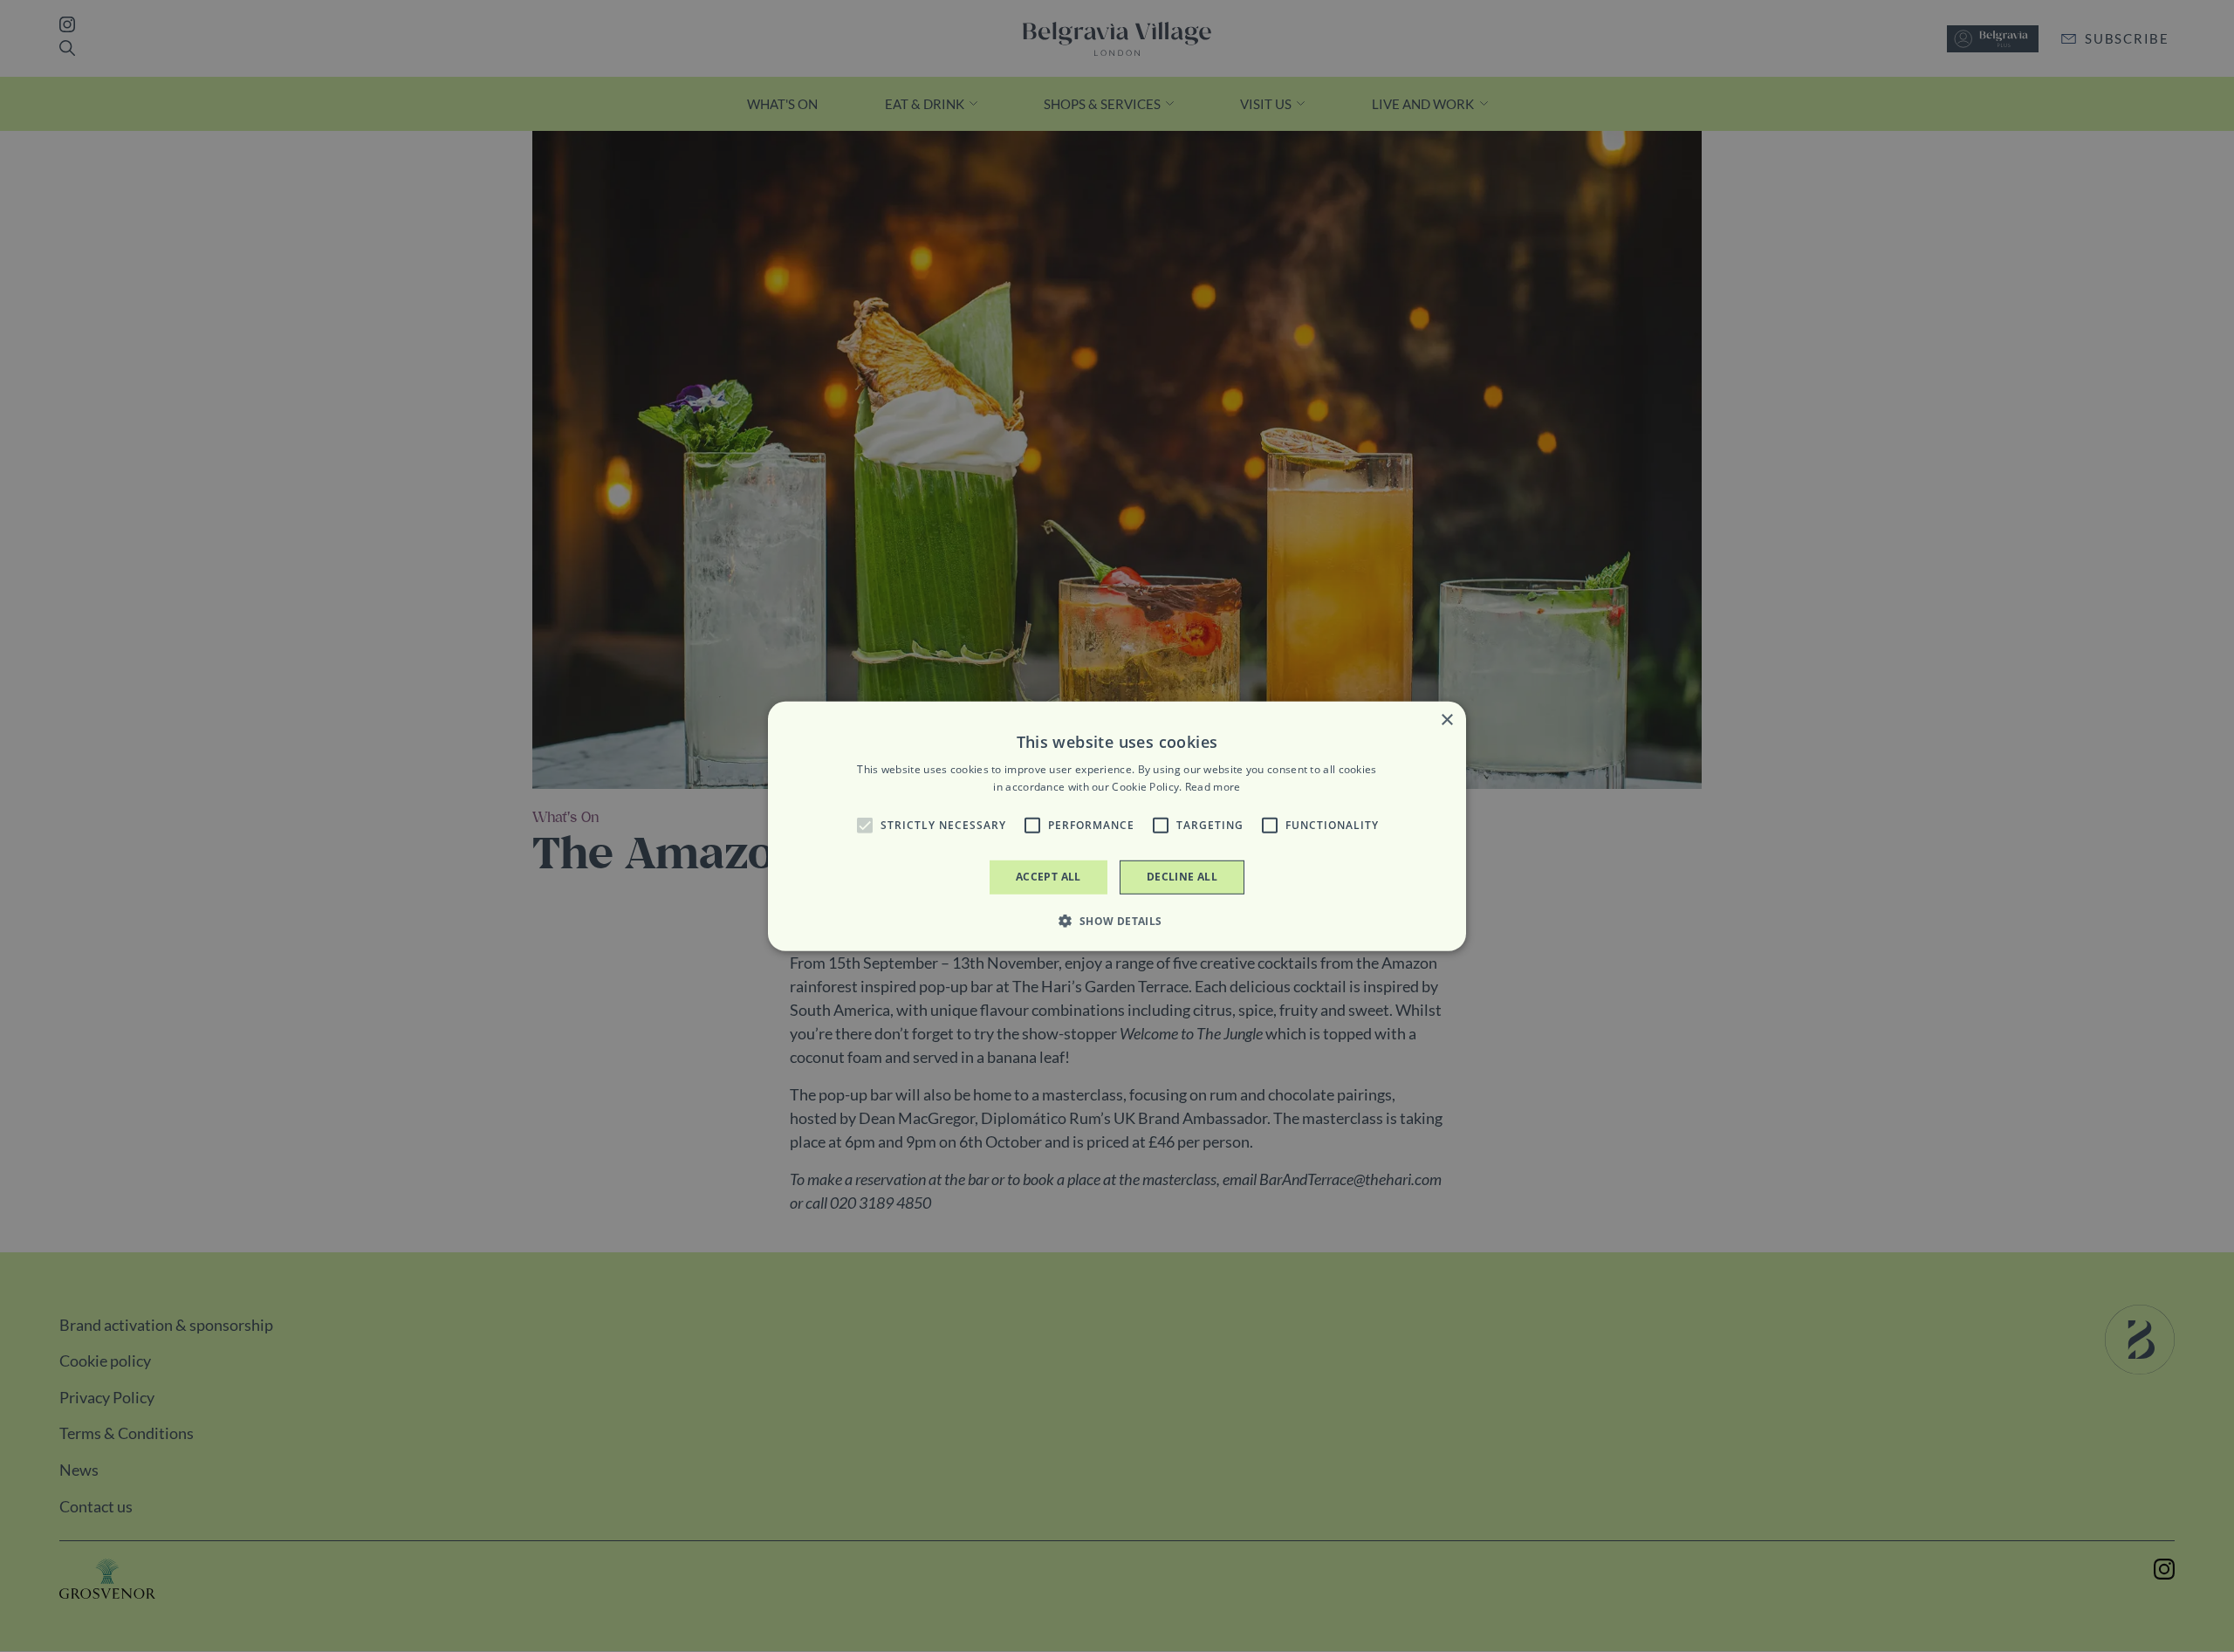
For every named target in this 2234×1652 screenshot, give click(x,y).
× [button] (1446, 720)
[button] (865, 826)
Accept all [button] (1048, 877)
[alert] (1117, 826)
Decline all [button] (1182, 877)
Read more (1213, 787)
